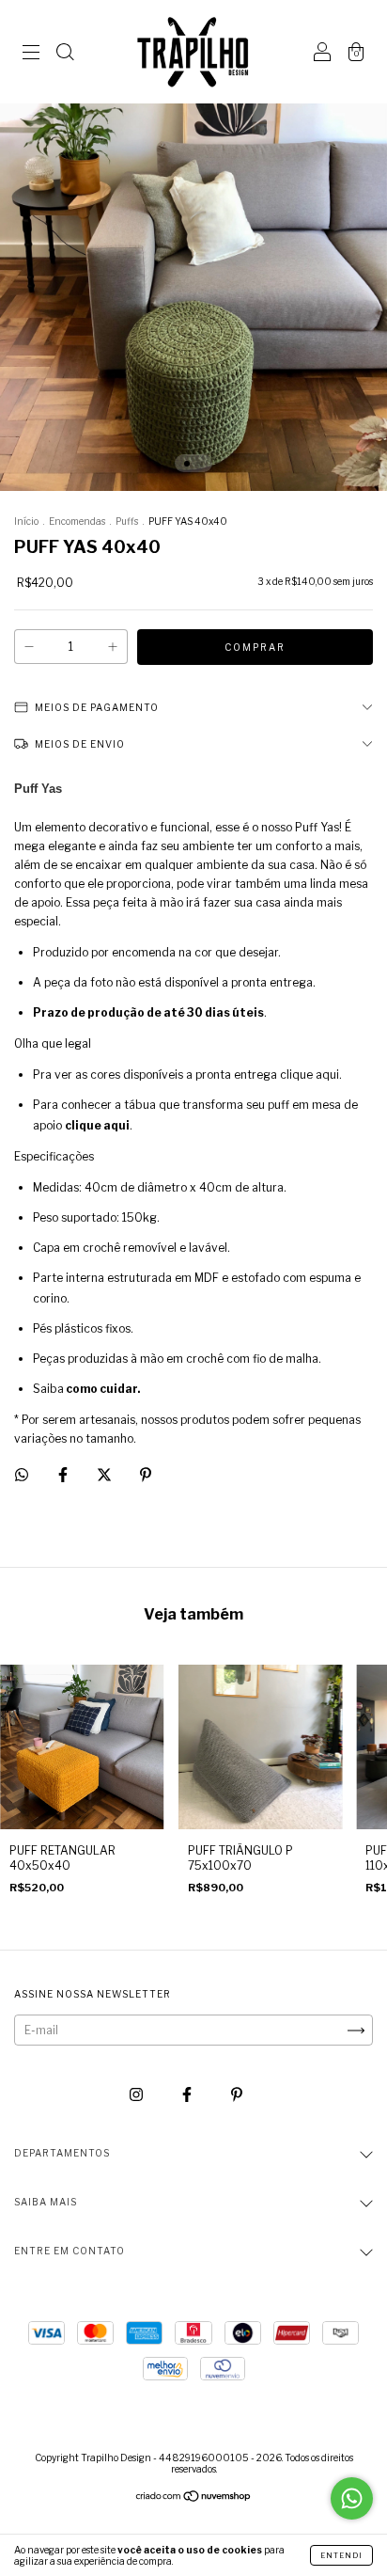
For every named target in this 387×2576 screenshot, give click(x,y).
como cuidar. (103, 1389)
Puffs (127, 521)
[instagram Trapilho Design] (138, 2094)
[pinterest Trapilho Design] (237, 2094)
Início (26, 521)
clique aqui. (311, 1075)
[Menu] (31, 54)
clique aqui (97, 1125)
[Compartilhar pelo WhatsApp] (22, 1475)
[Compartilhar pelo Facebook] (64, 1475)
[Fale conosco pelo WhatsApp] (352, 2498)
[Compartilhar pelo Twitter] (106, 1475)
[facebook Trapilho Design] (188, 2094)
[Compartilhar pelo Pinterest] (146, 1475)
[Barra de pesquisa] (65, 54)
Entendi (341, 2555)
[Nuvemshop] (194, 2498)
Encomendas (77, 521)
